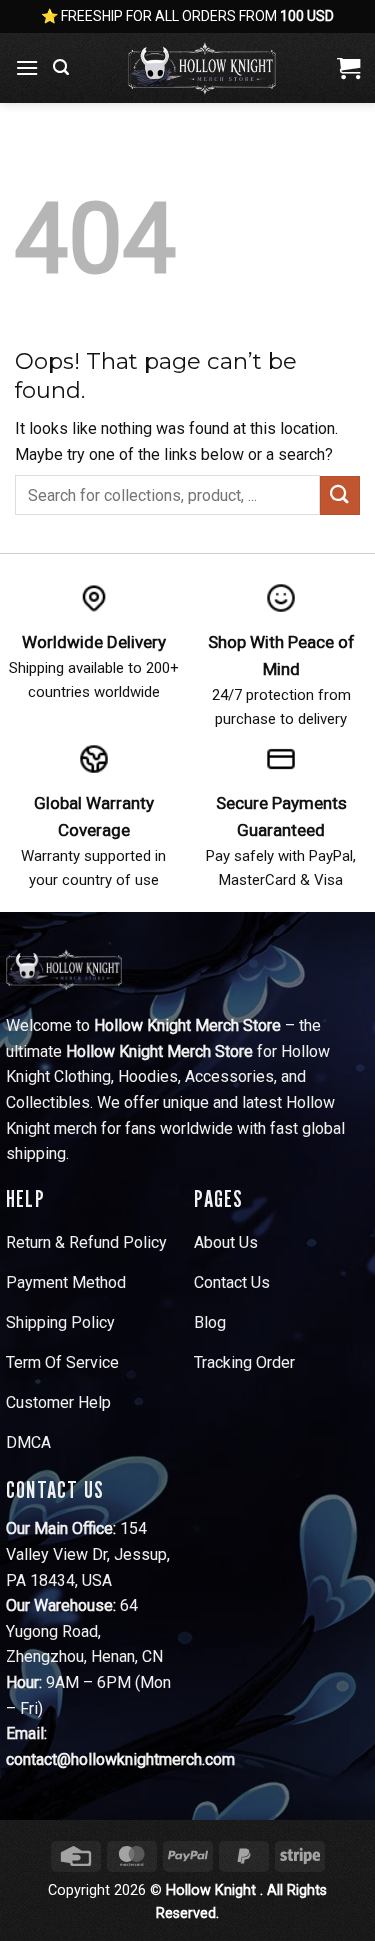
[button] (27, 67)
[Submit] (340, 495)
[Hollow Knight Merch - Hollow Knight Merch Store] (202, 68)
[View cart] (348, 68)
